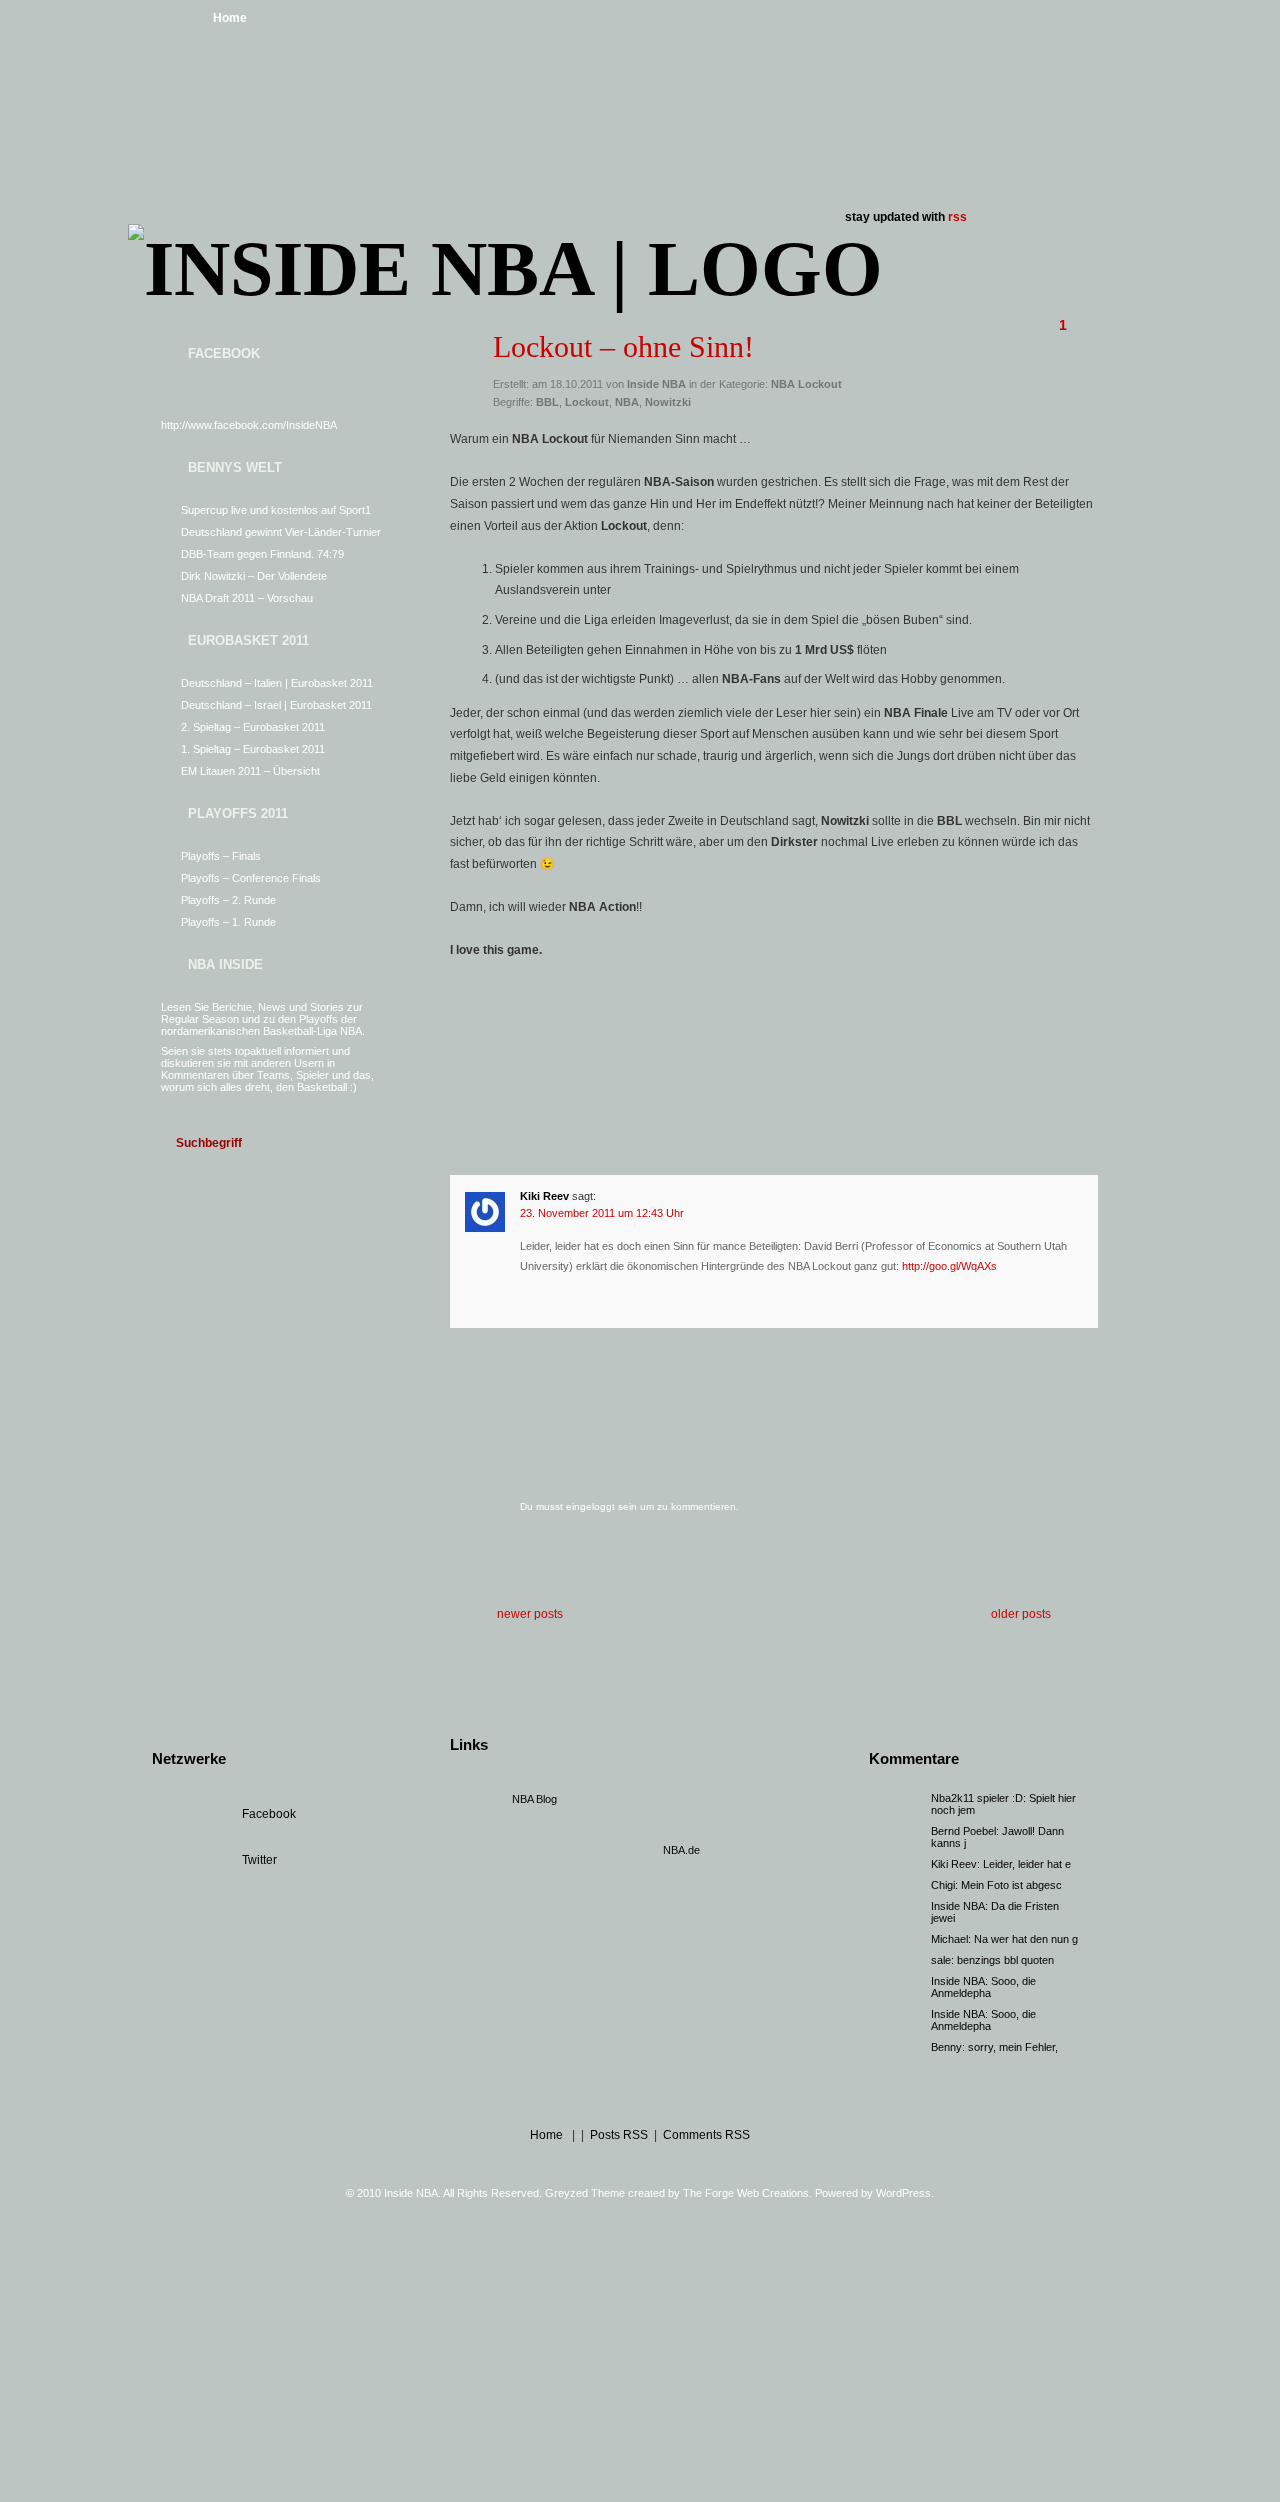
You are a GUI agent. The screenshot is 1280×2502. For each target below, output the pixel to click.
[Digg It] (762, 1029)
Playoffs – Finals (221, 856)
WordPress (903, 2193)
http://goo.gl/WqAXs (949, 1266)
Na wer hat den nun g (1026, 1939)
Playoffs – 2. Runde (228, 900)
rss (957, 217)
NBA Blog (534, 1799)
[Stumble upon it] (899, 1029)
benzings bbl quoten (1005, 1960)
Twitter (259, 1860)
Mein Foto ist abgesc (1011, 1885)
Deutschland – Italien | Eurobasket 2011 (277, 683)
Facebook (269, 1814)
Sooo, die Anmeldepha (983, 1987)
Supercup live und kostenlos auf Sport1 (276, 510)
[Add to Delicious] (830, 1029)
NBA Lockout (806, 384)
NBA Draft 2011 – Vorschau (247, 598)
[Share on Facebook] (624, 1029)
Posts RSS (619, 2135)
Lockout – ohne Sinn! (623, 346)
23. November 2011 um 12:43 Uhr (602, 1213)
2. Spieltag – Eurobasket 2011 (253, 727)
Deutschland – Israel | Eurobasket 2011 (276, 705)
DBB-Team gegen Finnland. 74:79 (262, 554)
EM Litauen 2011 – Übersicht (250, 771)
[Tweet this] (693, 1029)
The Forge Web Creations (746, 2193)
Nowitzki (668, 402)
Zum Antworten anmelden (482, 1297)
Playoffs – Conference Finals (251, 878)
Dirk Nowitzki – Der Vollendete (254, 576)
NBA (627, 402)
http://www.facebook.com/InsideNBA (249, 425)
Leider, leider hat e (1027, 1864)
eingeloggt (590, 1506)
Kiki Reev (544, 1196)
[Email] (1039, 1029)
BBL (547, 402)
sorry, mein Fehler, (1013, 2047)
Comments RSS (706, 2135)
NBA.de (681, 1850)
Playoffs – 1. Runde (228, 922)
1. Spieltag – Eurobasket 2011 (253, 749)
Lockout (587, 402)
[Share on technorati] (968, 1029)
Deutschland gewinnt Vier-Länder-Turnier (281, 532)
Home (230, 18)
